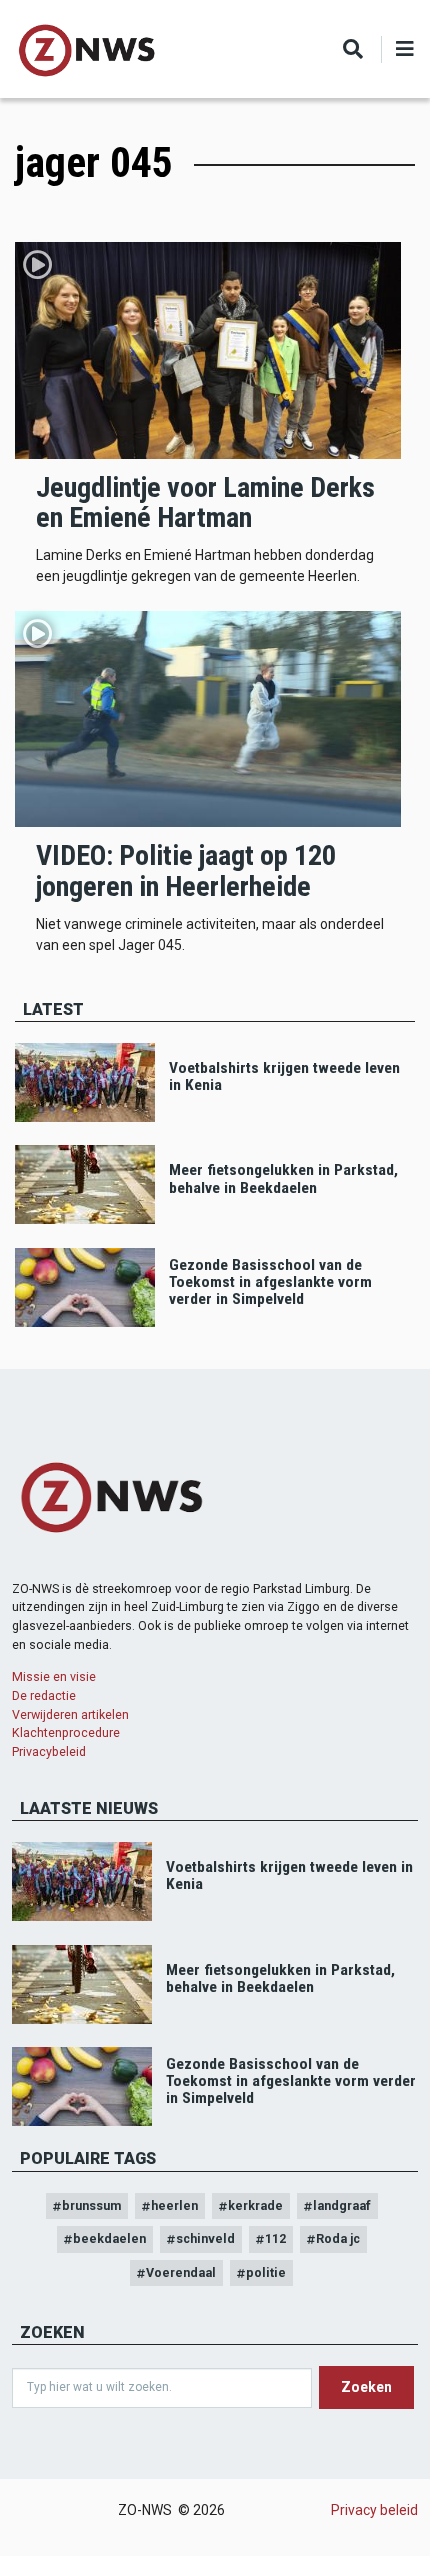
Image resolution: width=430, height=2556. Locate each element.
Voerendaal (181, 2272)
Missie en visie (54, 1676)
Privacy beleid (374, 2510)
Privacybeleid (49, 1751)
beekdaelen (109, 2238)
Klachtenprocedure (66, 1732)
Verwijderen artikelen (70, 1714)
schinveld (205, 2238)
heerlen (174, 2205)
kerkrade (255, 2205)
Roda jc (338, 2238)
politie (266, 2272)
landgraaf (342, 2205)
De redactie (44, 1695)
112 (275, 2238)
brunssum (91, 2205)
